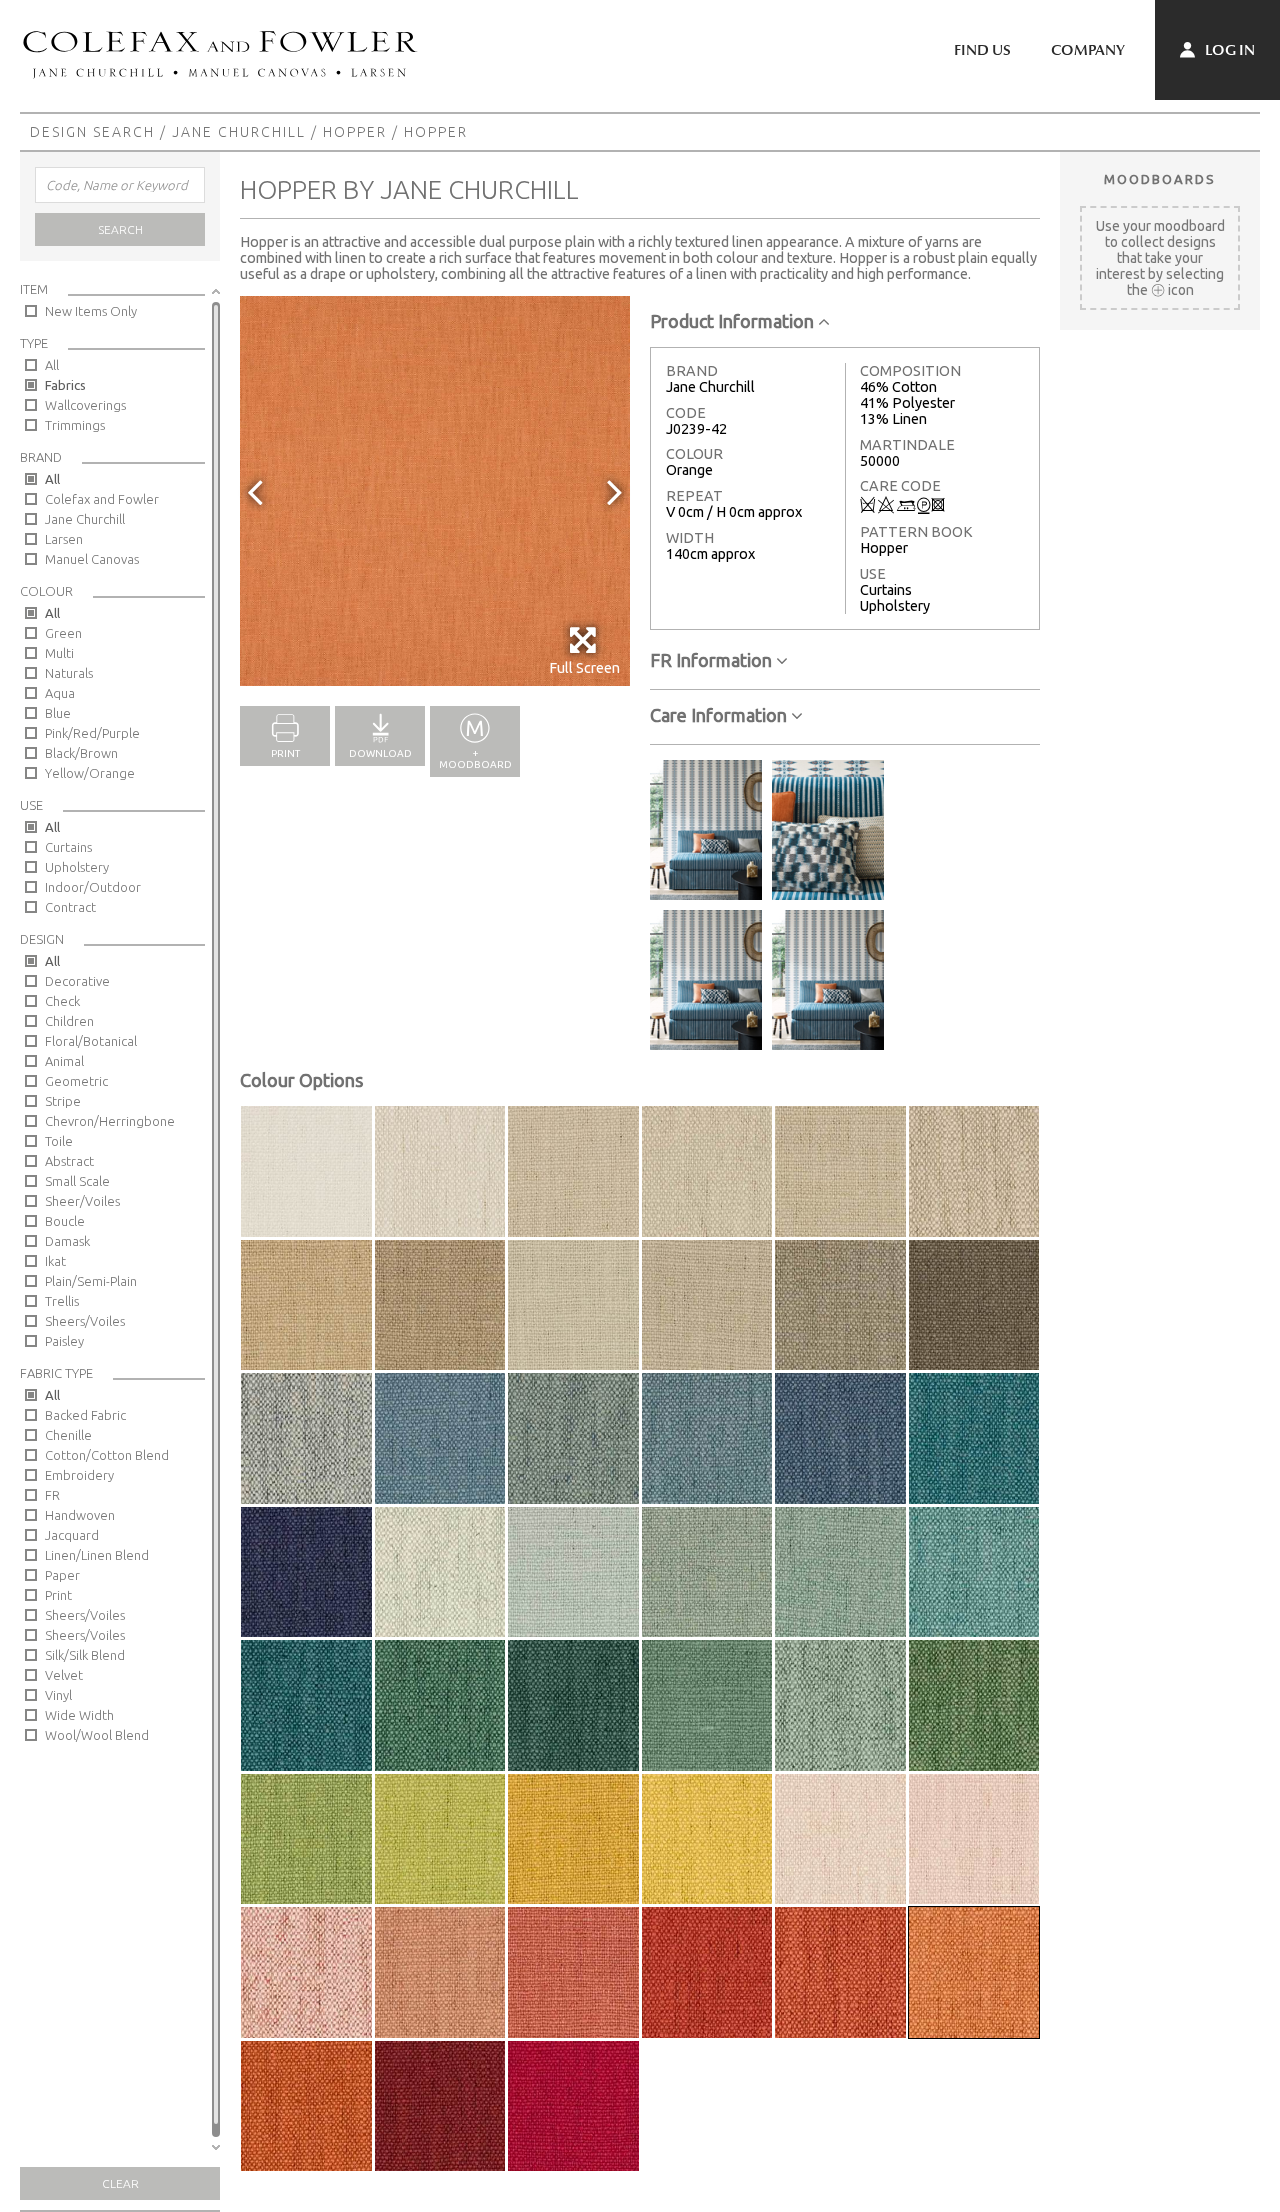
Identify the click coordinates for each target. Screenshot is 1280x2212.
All (52, 365)
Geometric (76, 1081)
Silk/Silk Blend (85, 1655)
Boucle (65, 1221)
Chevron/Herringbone (110, 1121)
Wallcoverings (85, 405)
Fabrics (65, 385)
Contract (70, 907)
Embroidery (79, 1475)
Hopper (355, 132)
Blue (58, 713)
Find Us (982, 50)
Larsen (64, 539)
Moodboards (1160, 179)
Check (62, 1001)
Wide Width (79, 1715)
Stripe (63, 1101)
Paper (62, 1575)
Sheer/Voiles (82, 1201)
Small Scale (77, 1181)
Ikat (55, 1261)
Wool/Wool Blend (97, 1735)
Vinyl (58, 1695)
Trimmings (75, 425)
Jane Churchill (239, 132)
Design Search (92, 132)
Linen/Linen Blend (97, 1555)
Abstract (69, 1161)
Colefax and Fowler (102, 499)
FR (52, 1495)
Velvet (64, 1675)
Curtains (68, 847)
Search (120, 229)
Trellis (62, 1301)
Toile (59, 1141)
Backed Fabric (85, 1415)
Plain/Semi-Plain (91, 1281)
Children (69, 1021)
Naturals (69, 673)
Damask (67, 1241)
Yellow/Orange (90, 773)
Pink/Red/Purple (92, 733)
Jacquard (72, 1535)
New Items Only (91, 311)
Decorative (77, 981)
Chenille (68, 1435)
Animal (64, 1061)
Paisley (64, 1341)
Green (63, 633)
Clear (120, 2183)
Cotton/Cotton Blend (107, 1455)
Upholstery (77, 867)
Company (1088, 50)
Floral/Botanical (91, 1041)
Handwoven (80, 1515)
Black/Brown (81, 753)
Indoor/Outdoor (93, 887)
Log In (1228, 50)
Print (58, 1595)
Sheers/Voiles (85, 1321)
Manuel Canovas (92, 559)
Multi (59, 653)
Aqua (60, 693)
